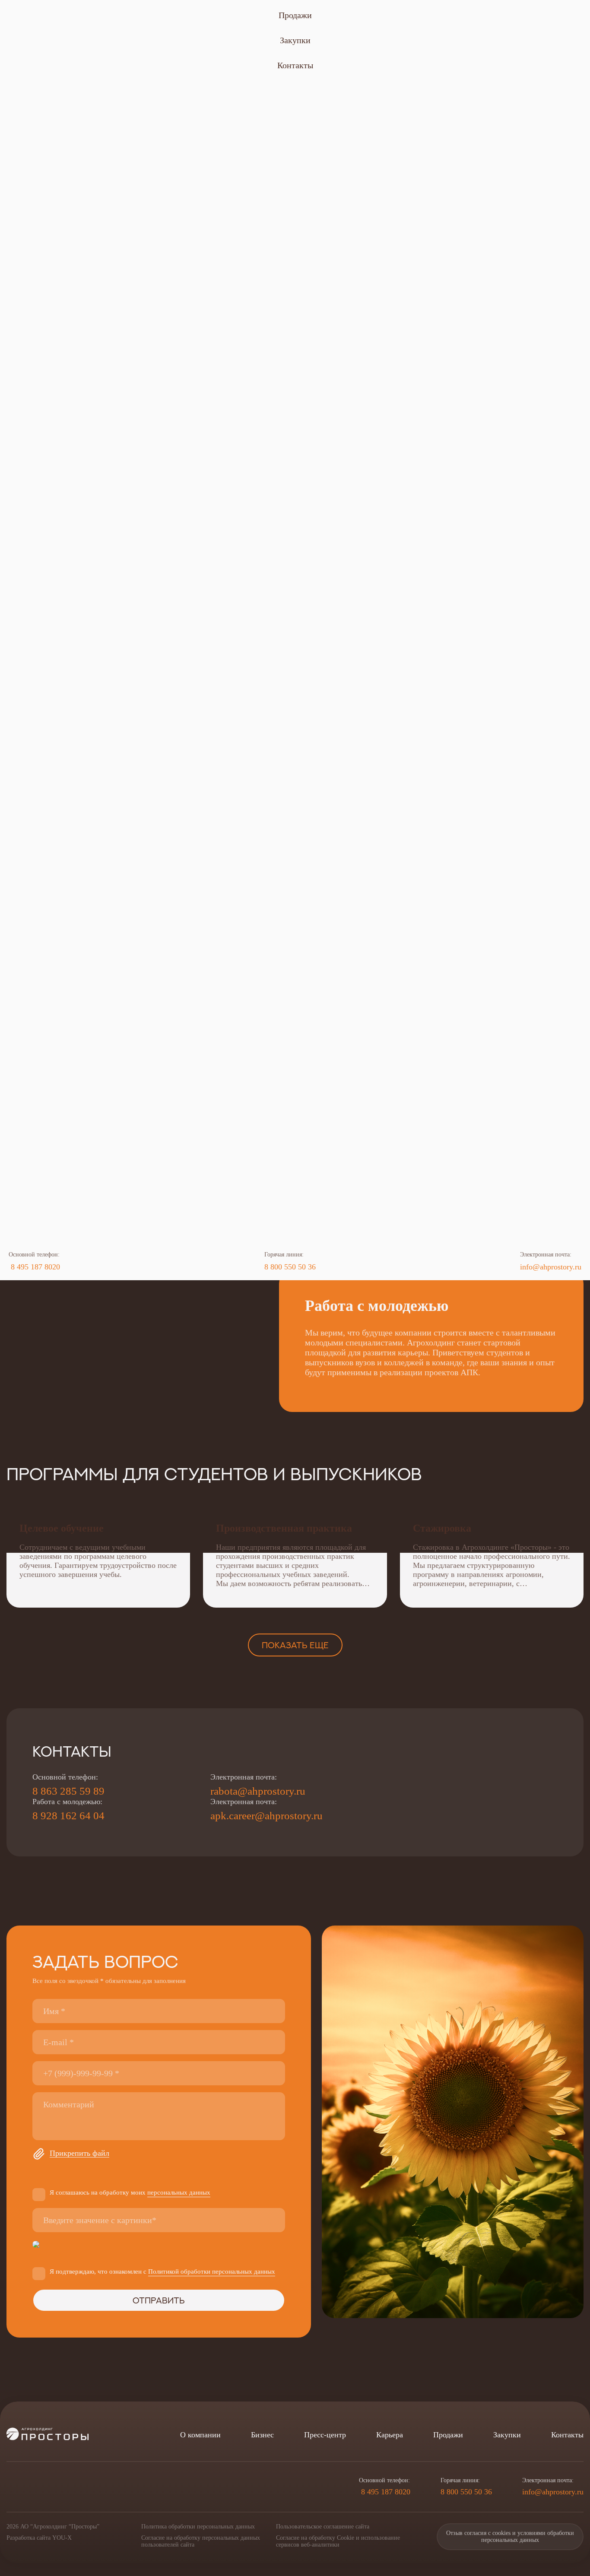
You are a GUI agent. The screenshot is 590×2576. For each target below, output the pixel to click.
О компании (200, 2435)
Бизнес (262, 2435)
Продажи (295, 15)
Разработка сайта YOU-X (39, 2538)
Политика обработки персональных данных (198, 2527)
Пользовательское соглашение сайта (323, 2527)
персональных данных (179, 2192)
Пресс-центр (325, 2435)
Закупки (295, 40)
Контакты (295, 65)
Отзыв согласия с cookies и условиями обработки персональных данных (510, 2536)
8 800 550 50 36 (290, 1267)
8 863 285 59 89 (68, 1791)
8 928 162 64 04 (68, 1816)
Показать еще (295, 1645)
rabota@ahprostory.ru (258, 1791)
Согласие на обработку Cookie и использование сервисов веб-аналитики (338, 2541)
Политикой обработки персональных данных (212, 2271)
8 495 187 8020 (34, 1267)
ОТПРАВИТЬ (159, 2300)
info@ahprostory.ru (551, 1267)
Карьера (390, 2435)
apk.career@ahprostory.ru (266, 1816)
